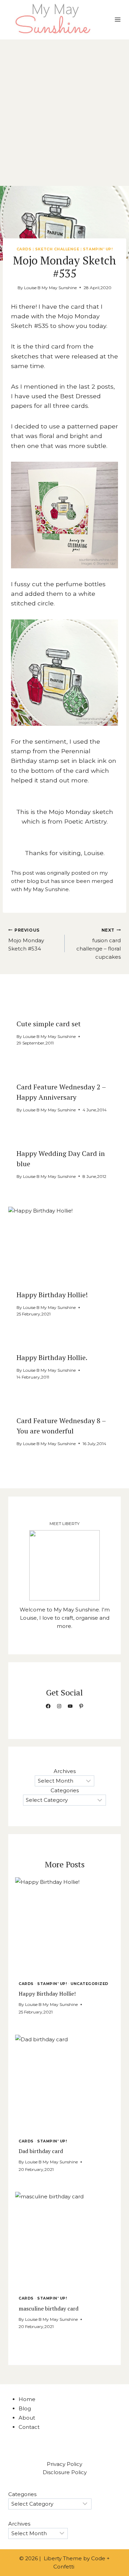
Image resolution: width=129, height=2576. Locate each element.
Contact (29, 2427)
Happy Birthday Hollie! (52, 1295)
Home (27, 2399)
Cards (24, 249)
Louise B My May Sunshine (50, 288)
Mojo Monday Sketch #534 (26, 940)
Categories (65, 1790)
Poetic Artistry (85, 821)
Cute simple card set (49, 1024)
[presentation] (64, 1244)
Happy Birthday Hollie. (52, 1357)
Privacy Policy (64, 2464)
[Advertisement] (64, 107)
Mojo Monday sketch (81, 812)
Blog (25, 2408)
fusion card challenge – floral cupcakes (99, 944)
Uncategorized (89, 1984)
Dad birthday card (41, 2151)
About (27, 2418)
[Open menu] (117, 20)
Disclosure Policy (65, 2472)
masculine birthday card (49, 2308)
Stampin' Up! (98, 249)
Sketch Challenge (57, 249)
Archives (65, 1771)
